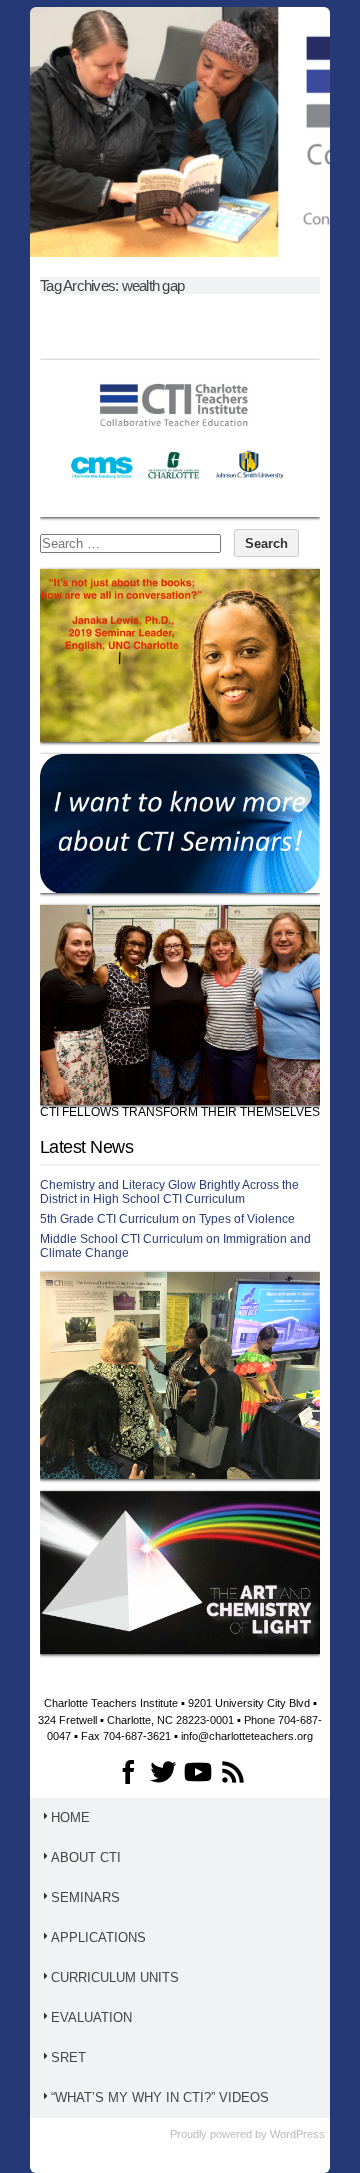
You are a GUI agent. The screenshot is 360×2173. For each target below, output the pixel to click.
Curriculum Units (115, 1977)
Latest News (86, 1147)
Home (70, 1817)
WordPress (297, 2134)
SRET (68, 2057)
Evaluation (91, 2017)
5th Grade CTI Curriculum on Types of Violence (167, 1219)
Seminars (85, 1897)
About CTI (86, 1857)
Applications (98, 1937)
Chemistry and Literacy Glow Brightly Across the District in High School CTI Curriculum (169, 1192)
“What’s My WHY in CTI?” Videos (160, 2097)
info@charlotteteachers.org (247, 1736)
